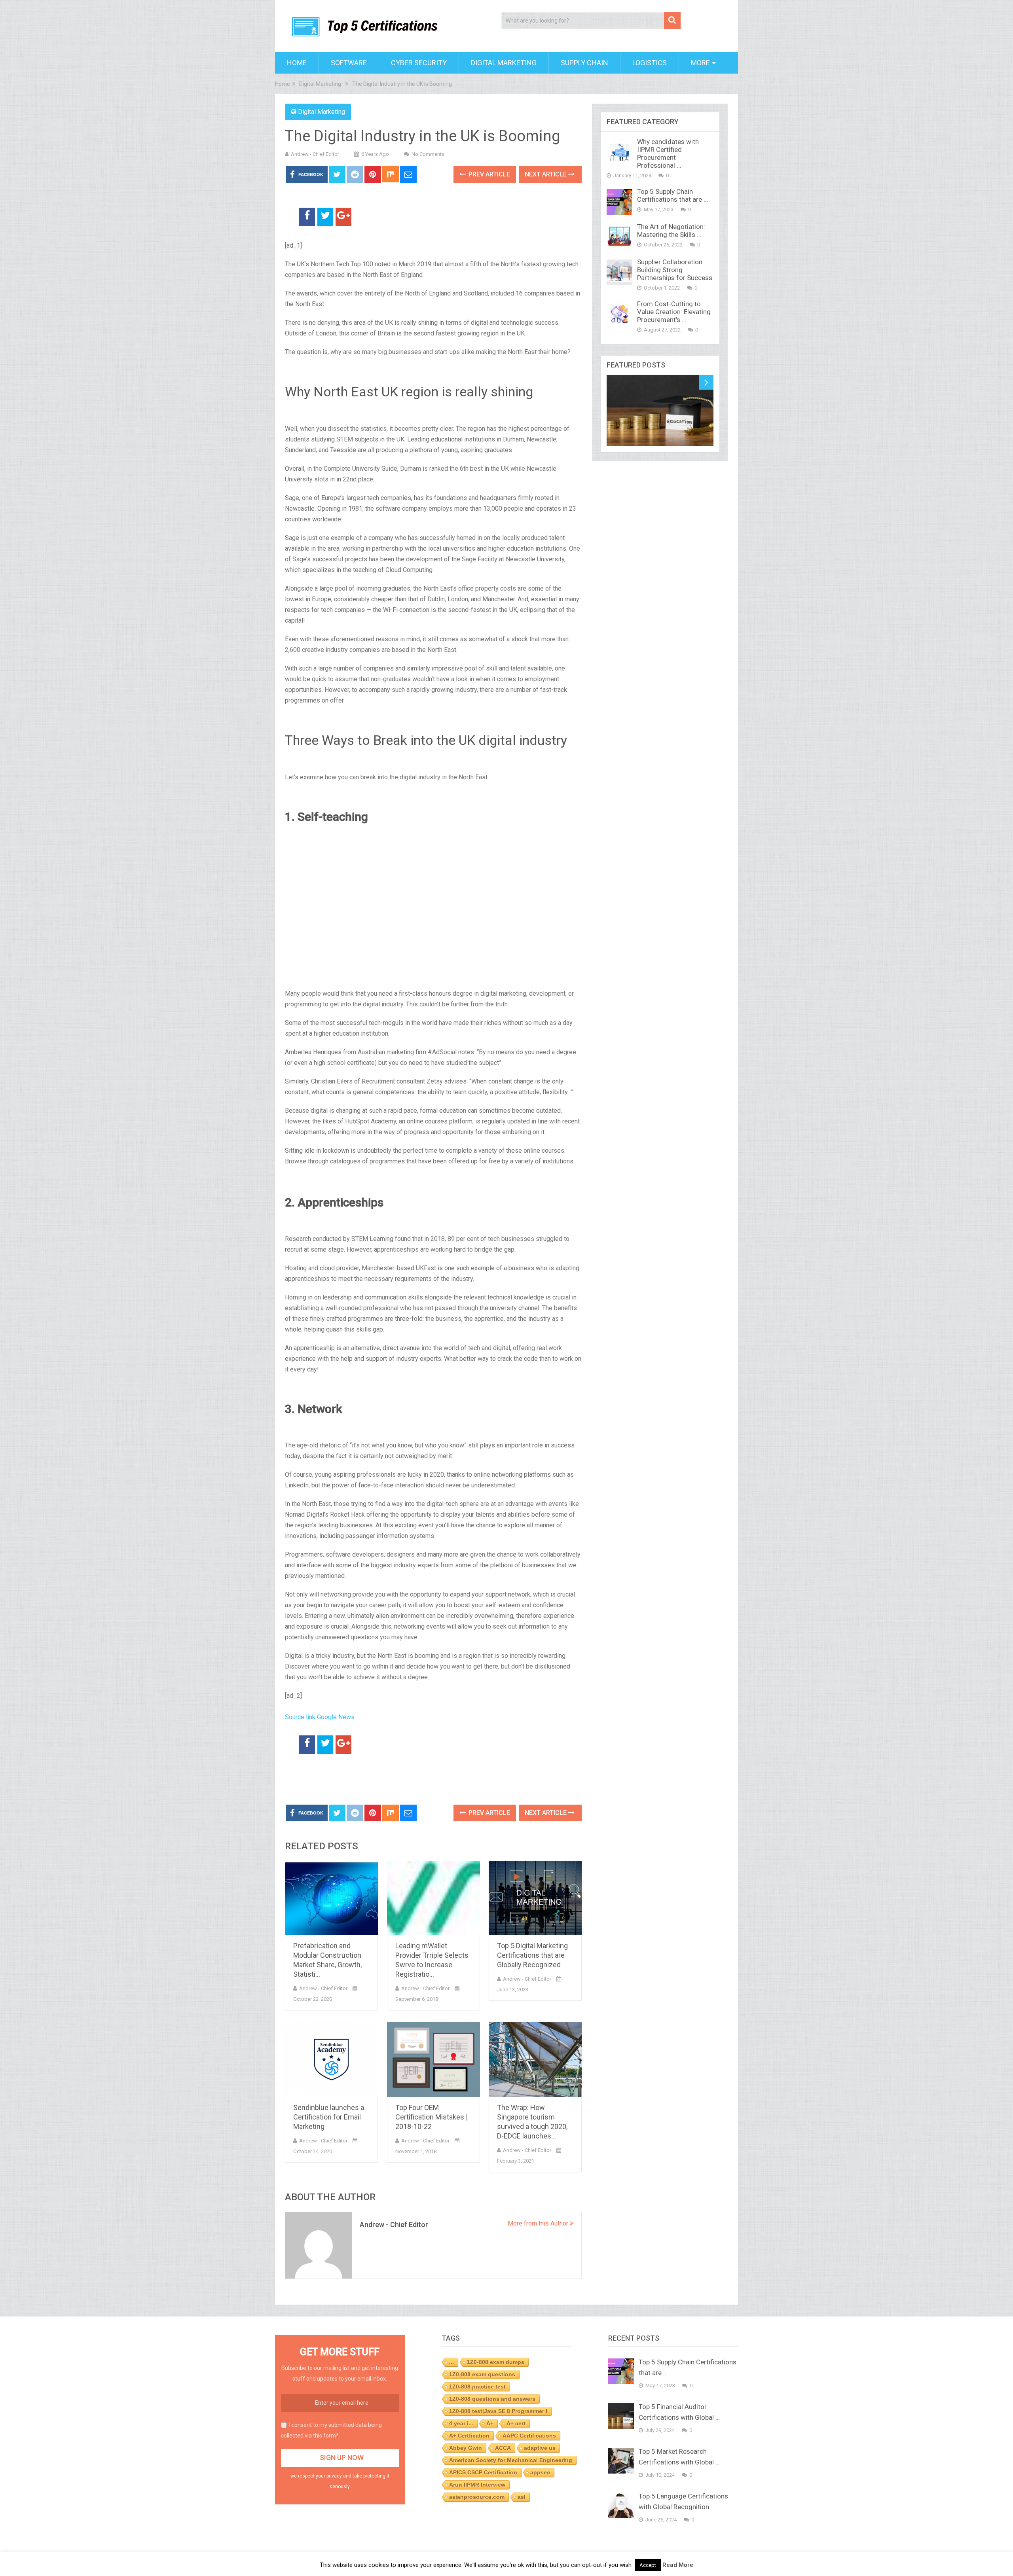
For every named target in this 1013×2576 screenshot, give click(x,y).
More (700, 63)
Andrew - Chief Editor (315, 154)
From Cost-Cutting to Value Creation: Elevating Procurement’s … (674, 312)
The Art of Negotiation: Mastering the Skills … (671, 231)
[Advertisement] (378, 1780)
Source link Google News (320, 1717)
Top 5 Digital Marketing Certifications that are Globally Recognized (532, 1955)
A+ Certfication (469, 2436)
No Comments (428, 154)
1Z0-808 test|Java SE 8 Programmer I (498, 2411)
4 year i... (461, 2423)
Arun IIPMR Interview (477, 2485)
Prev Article (488, 174)
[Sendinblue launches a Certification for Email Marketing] (331, 2060)
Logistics (650, 63)
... (451, 2362)
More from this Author (539, 2223)
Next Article (546, 174)
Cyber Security (419, 63)
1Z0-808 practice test (477, 2387)
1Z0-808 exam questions (482, 2374)
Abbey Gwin (466, 2448)
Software (349, 63)
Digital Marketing (504, 63)
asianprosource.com (477, 2497)
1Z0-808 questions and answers (492, 2399)
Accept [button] (648, 2565)
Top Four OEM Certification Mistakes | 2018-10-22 (432, 2117)
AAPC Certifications (529, 2436)
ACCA (503, 2448)
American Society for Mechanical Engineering (511, 2460)
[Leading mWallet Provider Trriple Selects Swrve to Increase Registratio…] (433, 1898)
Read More (678, 2565)
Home (297, 63)
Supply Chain (584, 63)
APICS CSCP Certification (483, 2472)
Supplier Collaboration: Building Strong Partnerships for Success (675, 270)
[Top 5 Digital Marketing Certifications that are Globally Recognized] (535, 1898)
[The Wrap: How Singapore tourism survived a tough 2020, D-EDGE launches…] (535, 2060)
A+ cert (516, 2423)
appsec (540, 2472)
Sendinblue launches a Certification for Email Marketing (329, 2117)
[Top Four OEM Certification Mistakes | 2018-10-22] (433, 2060)
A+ (490, 2423)
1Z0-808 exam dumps (496, 2362)
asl (522, 2497)
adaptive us (540, 2448)
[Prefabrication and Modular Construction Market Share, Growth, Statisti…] (331, 1898)
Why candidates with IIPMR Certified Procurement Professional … (668, 153)
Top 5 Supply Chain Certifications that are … (672, 195)
